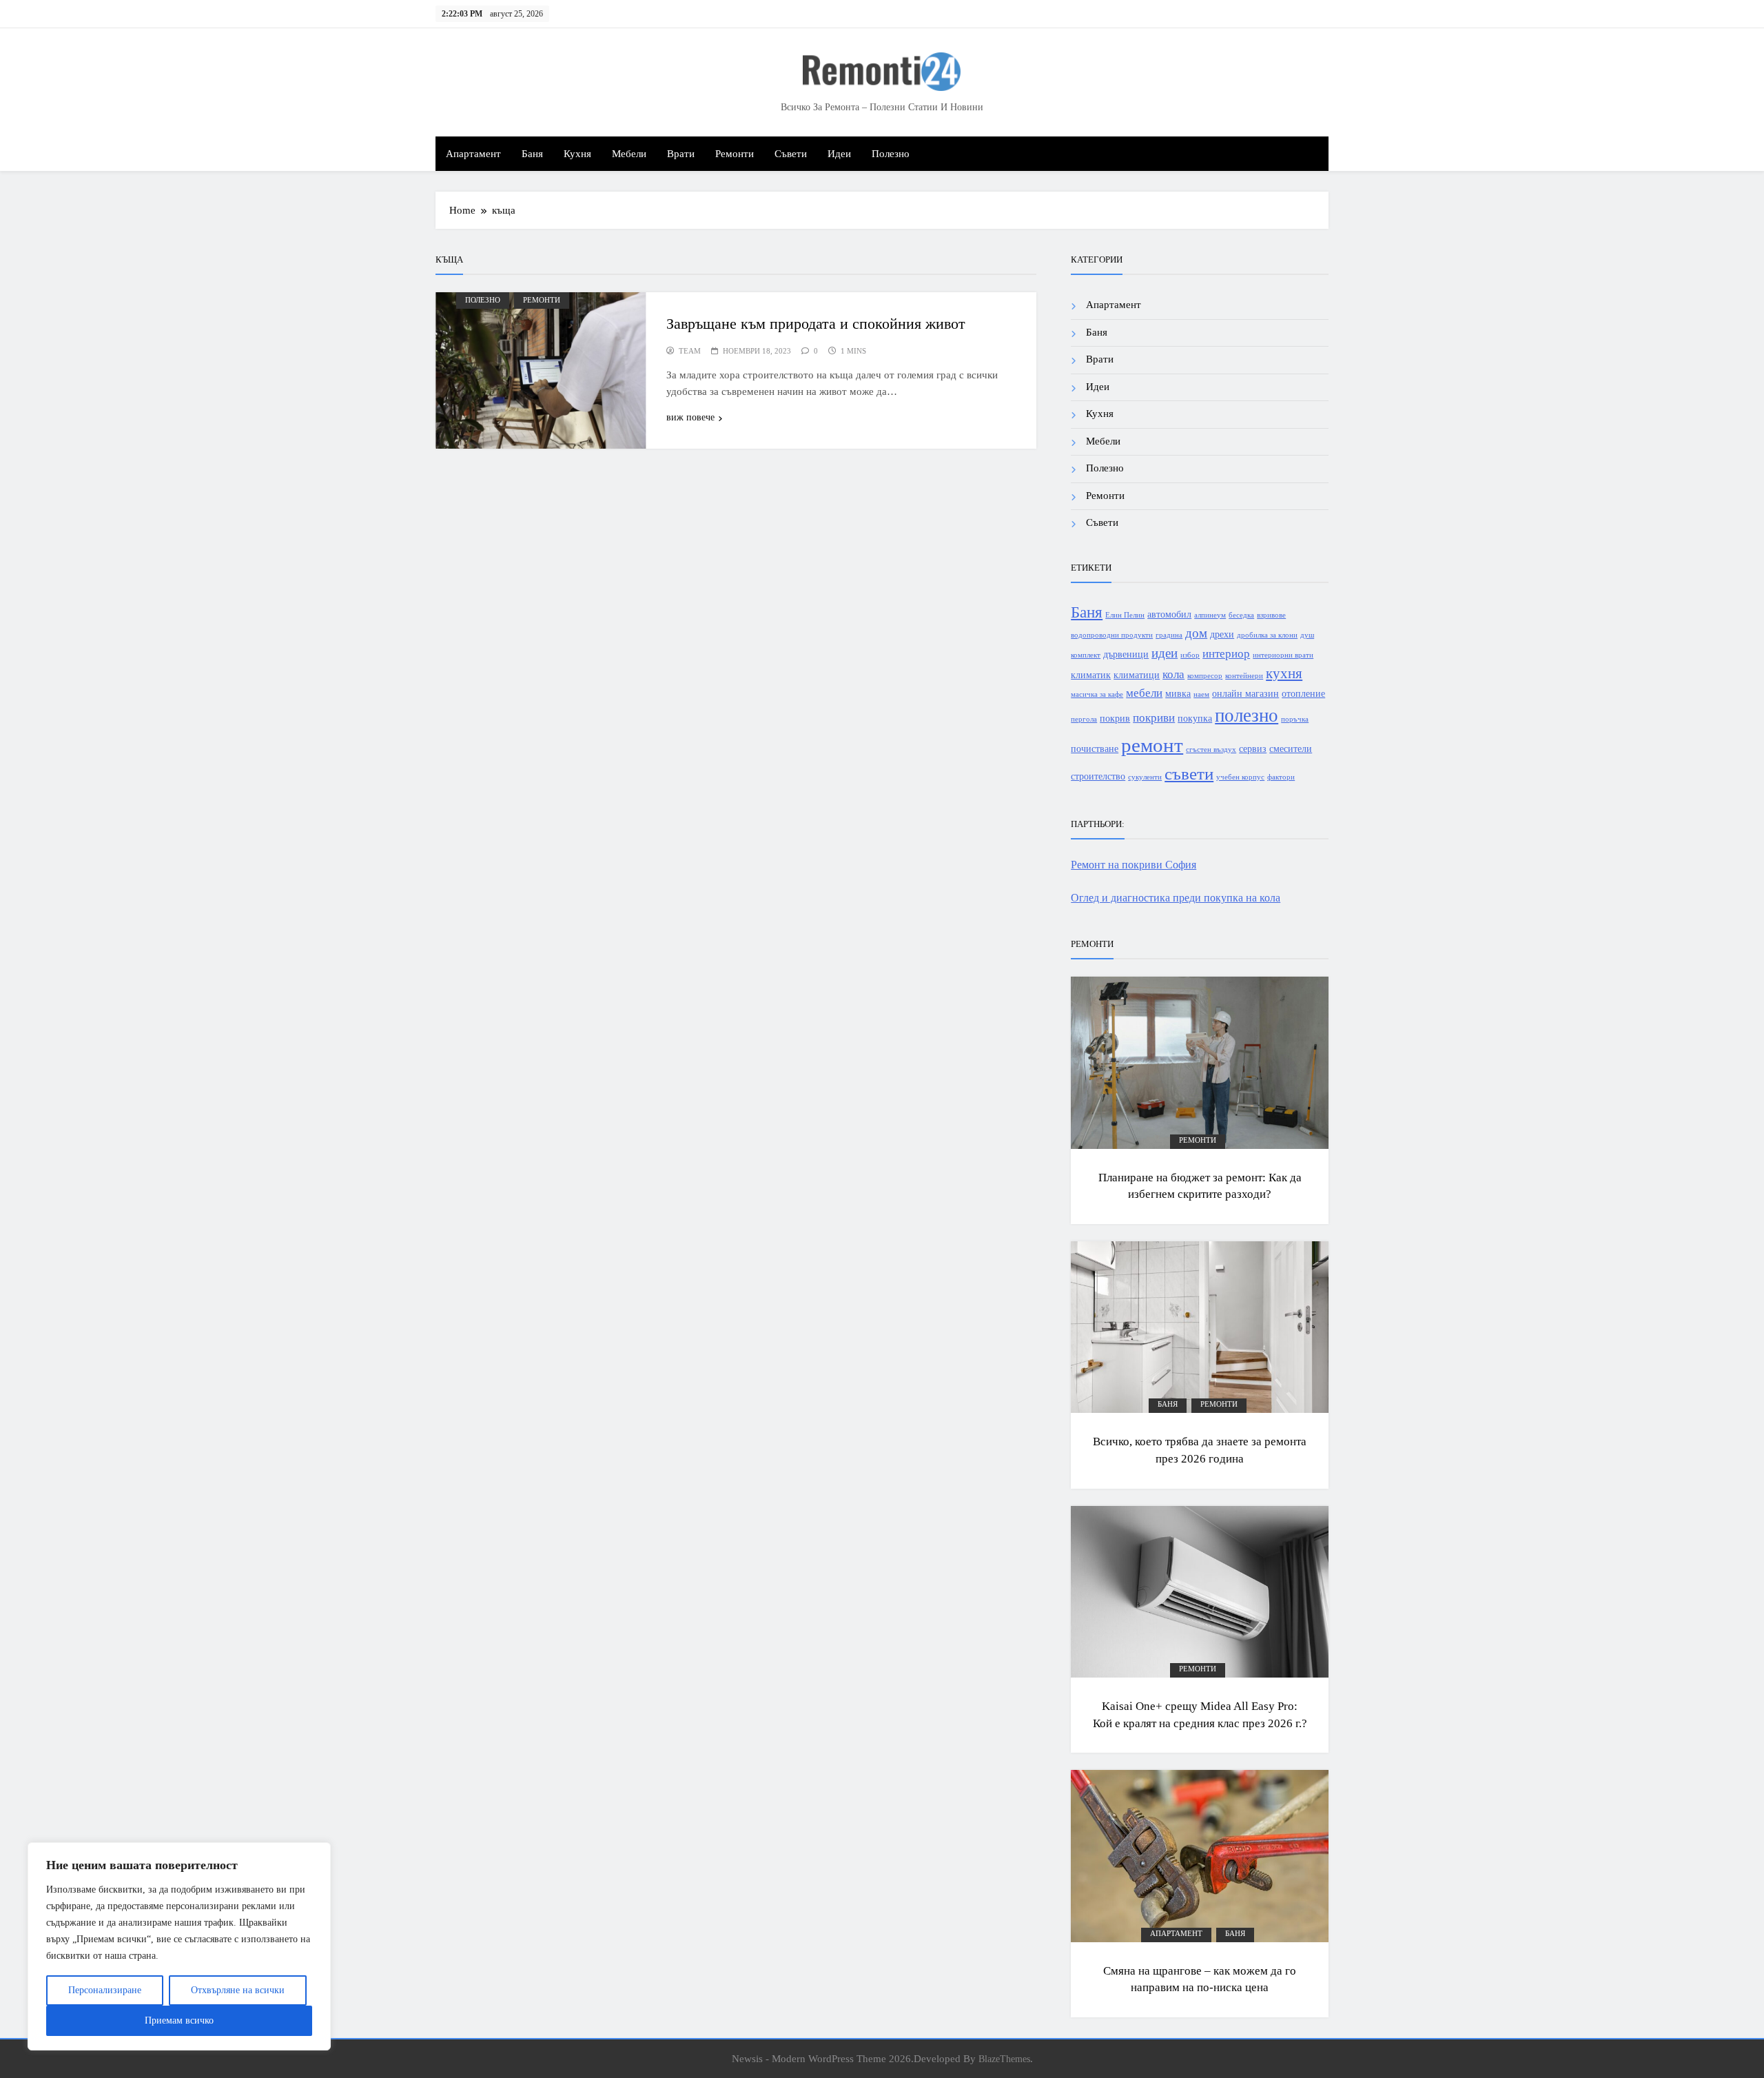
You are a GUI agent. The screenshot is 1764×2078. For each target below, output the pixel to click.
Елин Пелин (1125, 615)
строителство (1098, 776)
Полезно (891, 154)
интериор (1226, 654)
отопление (1303, 693)
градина (1169, 635)
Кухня (577, 154)
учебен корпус (1240, 777)
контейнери (1244, 676)
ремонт (1152, 745)
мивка (1178, 693)
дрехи (1222, 634)
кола (1173, 674)
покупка (1195, 718)
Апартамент (473, 154)
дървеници (1126, 654)
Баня (532, 154)
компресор (1205, 676)
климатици (1137, 675)
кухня (1284, 673)
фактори (1281, 777)
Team (690, 351)
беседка (1241, 615)
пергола (1084, 719)
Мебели (629, 154)
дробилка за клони (1267, 635)
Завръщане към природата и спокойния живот (816, 324)
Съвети (791, 154)
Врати (681, 154)
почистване (1095, 748)
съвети (1189, 774)
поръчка (1295, 719)
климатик (1091, 675)
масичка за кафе (1097, 694)
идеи (1165, 653)
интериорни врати (1283, 655)
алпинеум (1210, 615)
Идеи (839, 154)
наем (1201, 694)
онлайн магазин (1245, 693)
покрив (1115, 718)
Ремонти (735, 154)
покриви (1154, 718)
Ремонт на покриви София (1134, 865)
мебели (1144, 693)
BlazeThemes (1004, 2059)
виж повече (690, 417)
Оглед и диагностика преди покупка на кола (1176, 898)
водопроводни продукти (1112, 635)
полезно (1247, 715)
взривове (1271, 615)
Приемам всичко (179, 2020)
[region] (179, 1946)
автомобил (1169, 614)
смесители (1291, 748)
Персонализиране (105, 1990)
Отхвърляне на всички (238, 1990)
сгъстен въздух (1211, 750)
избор (1190, 655)
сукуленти (1145, 777)
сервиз (1253, 748)
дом (1196, 633)
